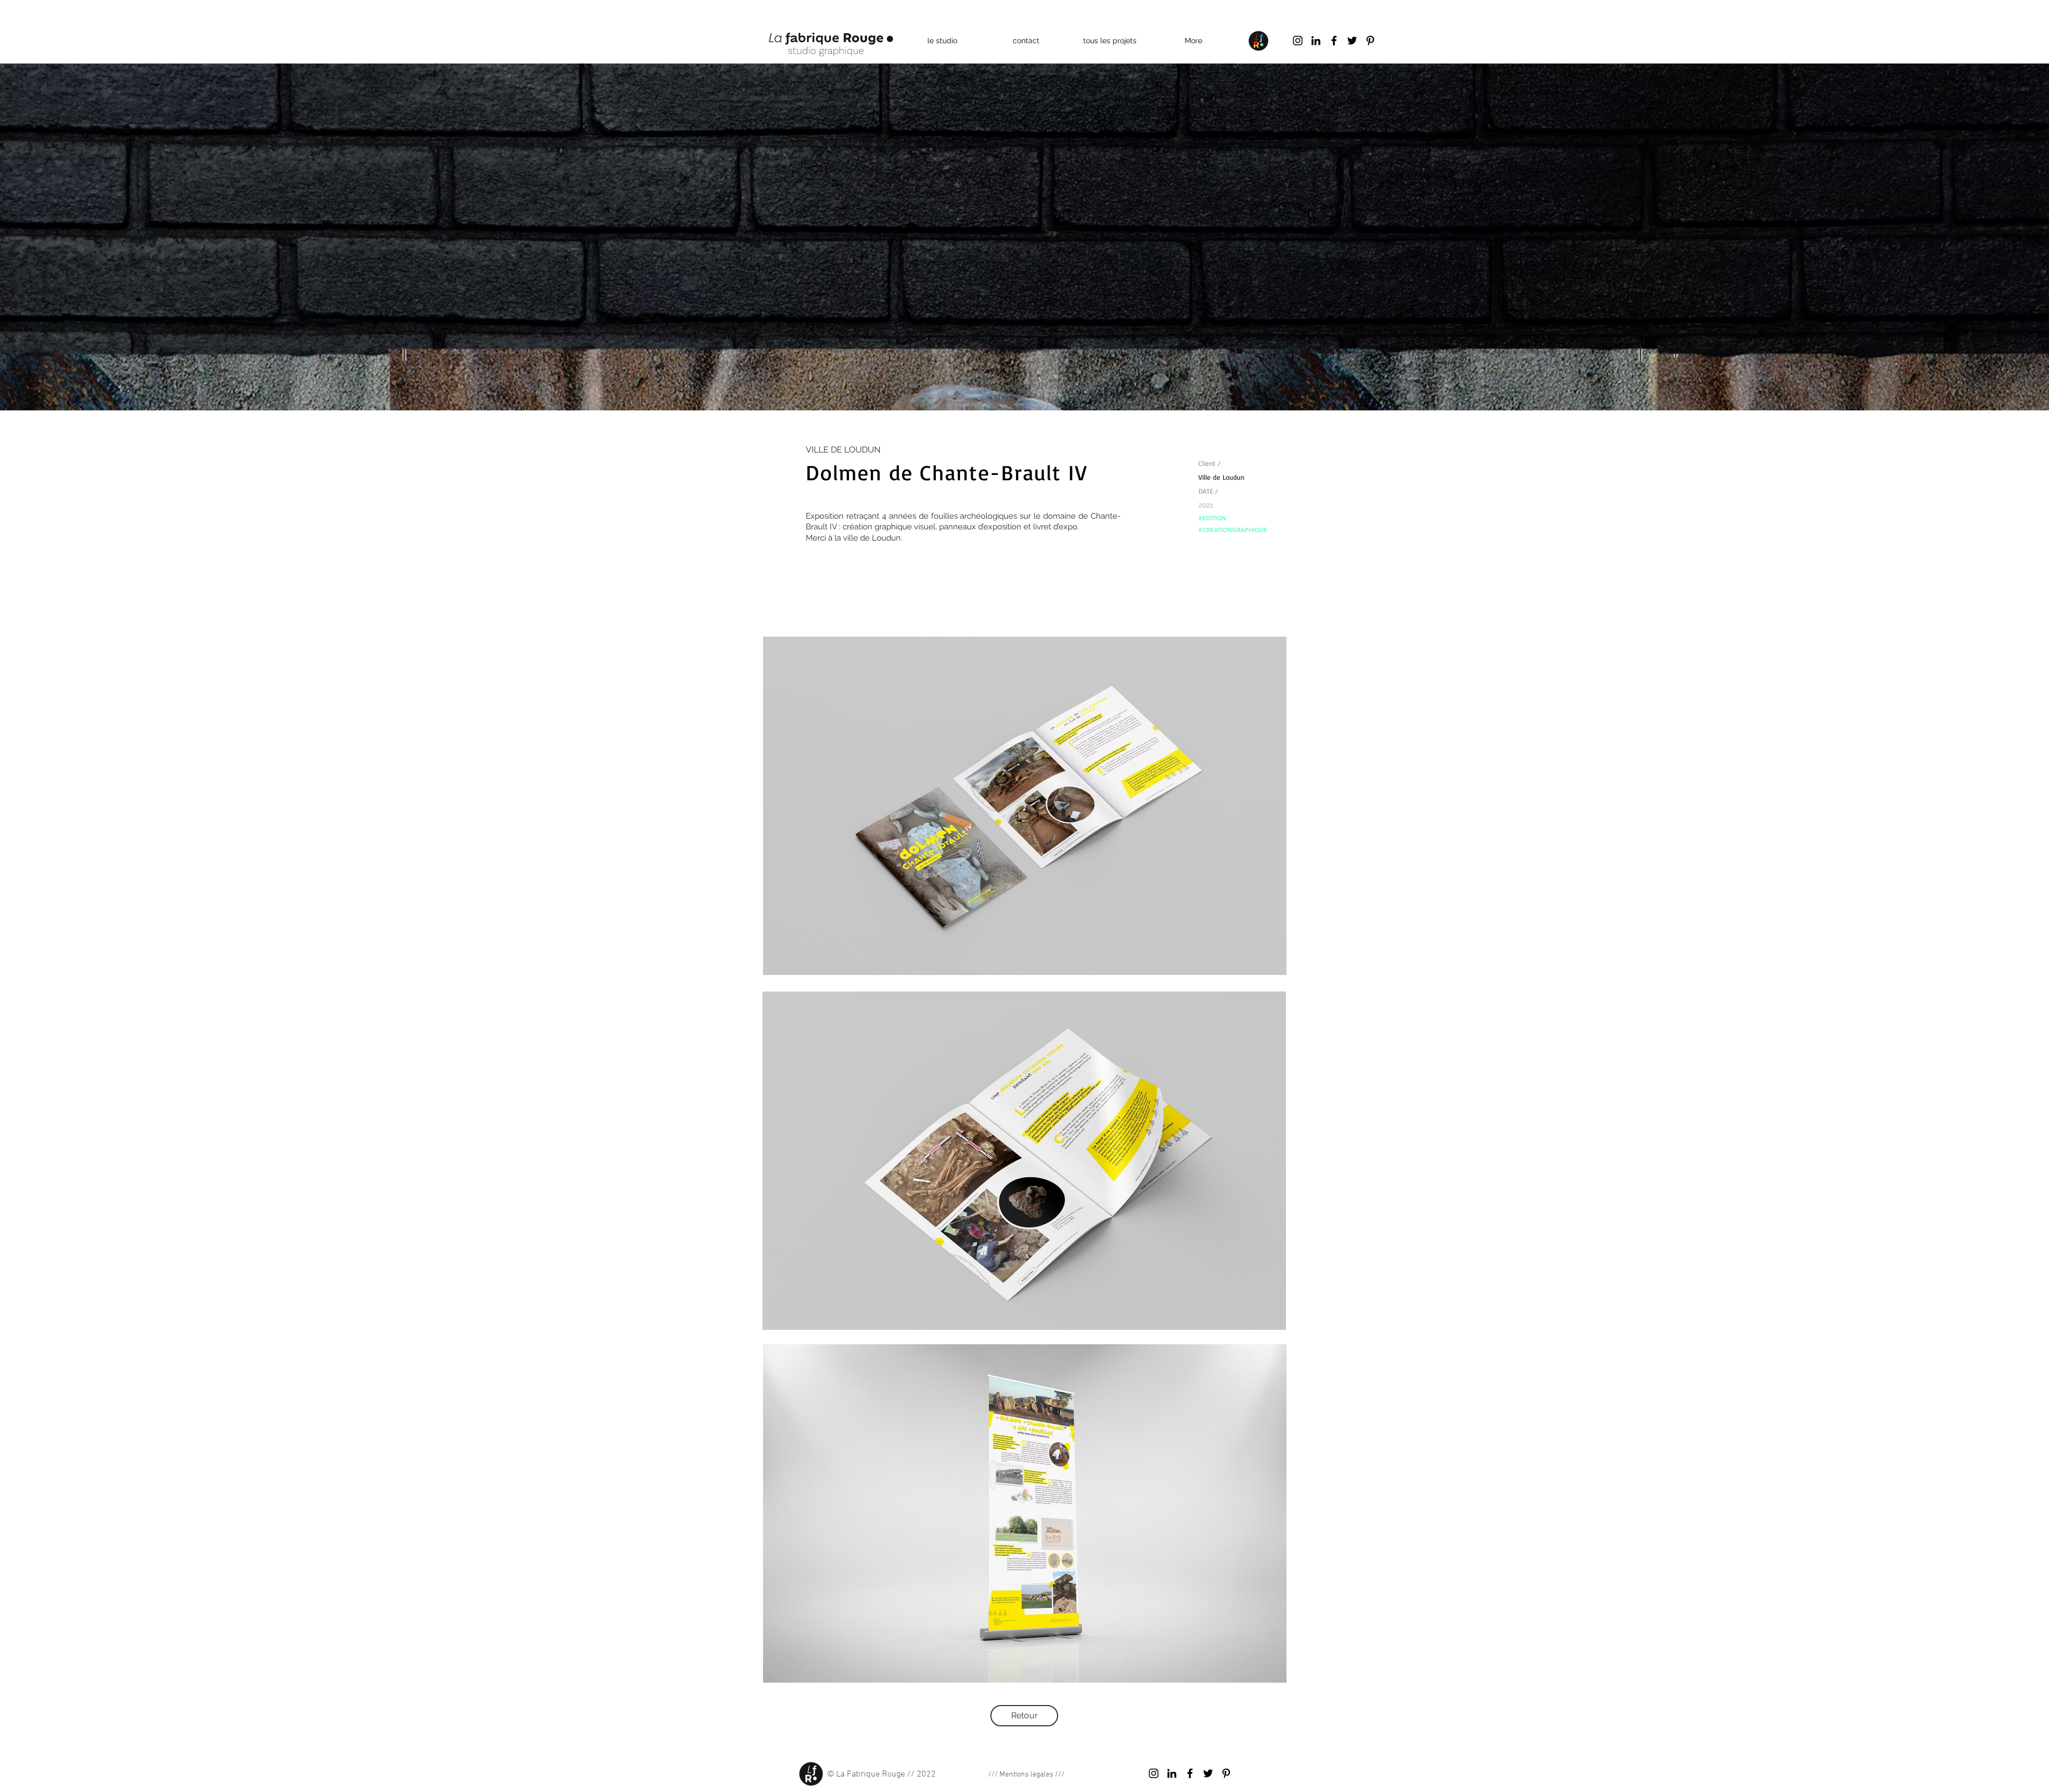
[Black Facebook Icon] (1334, 41)
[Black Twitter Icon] (1352, 41)
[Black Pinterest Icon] (1370, 41)
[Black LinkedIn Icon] (1316, 41)
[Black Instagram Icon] (1298, 41)
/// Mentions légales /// (1026, 1775)
